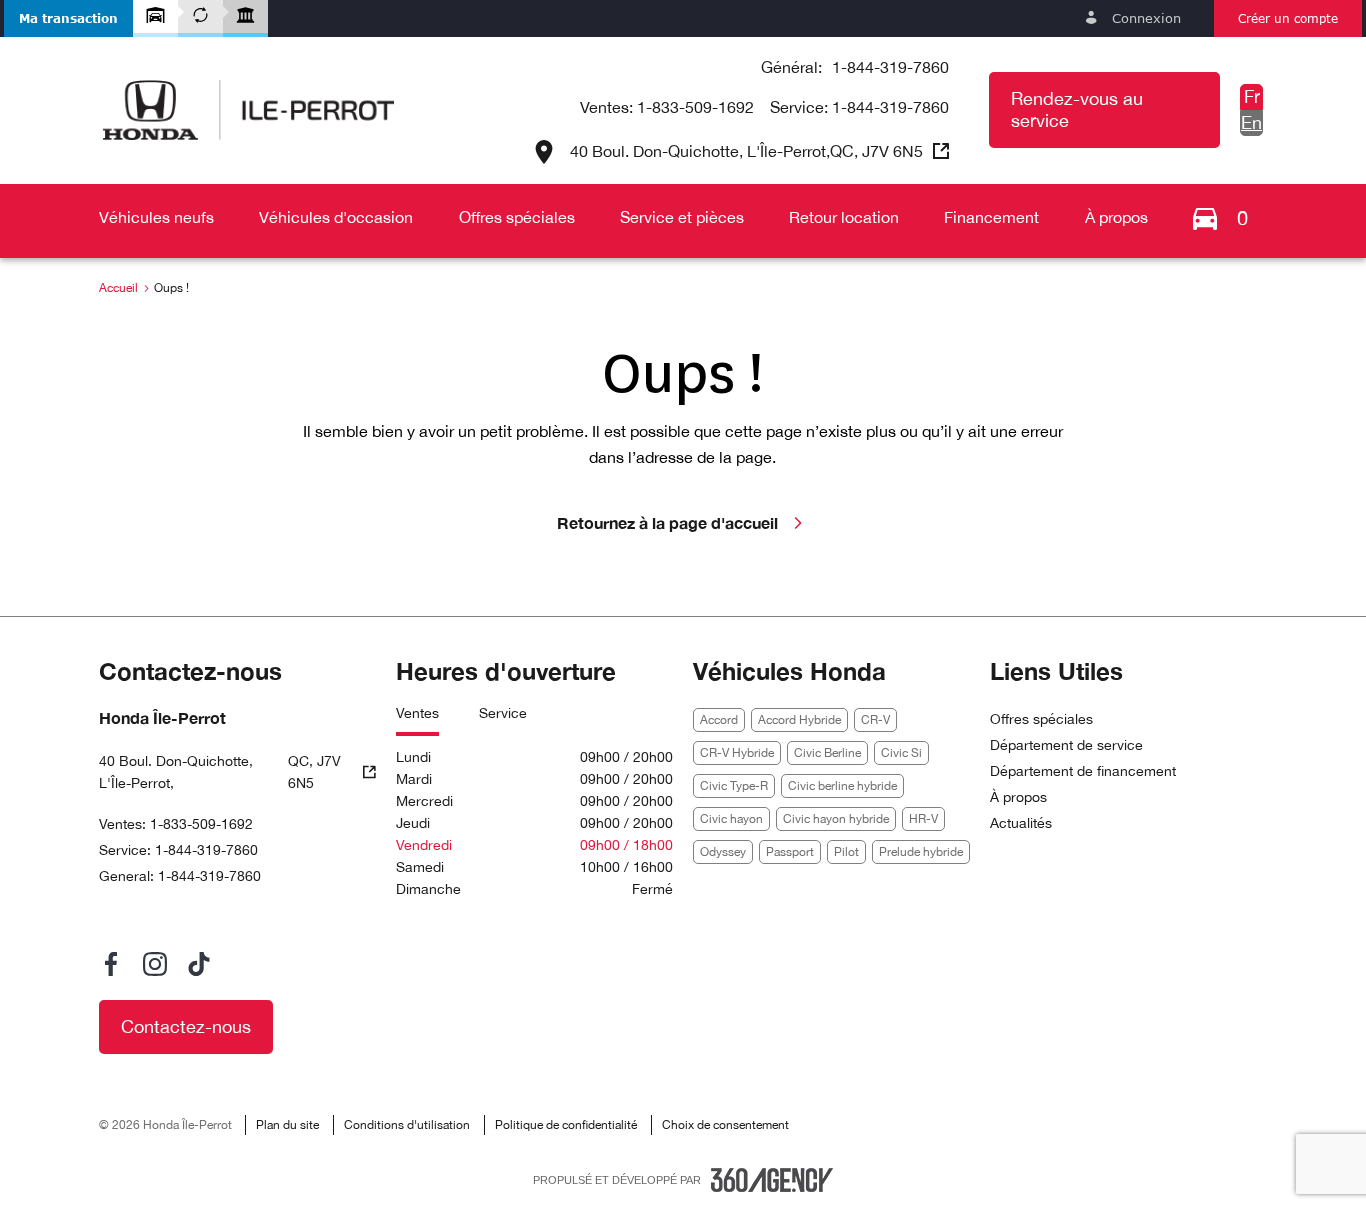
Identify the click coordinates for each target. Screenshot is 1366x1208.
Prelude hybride (921, 852)
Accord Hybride (799, 720)
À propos (1018, 797)
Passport (790, 852)
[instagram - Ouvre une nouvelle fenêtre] (155, 964)
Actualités (1021, 823)
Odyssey (723, 852)
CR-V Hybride (737, 753)
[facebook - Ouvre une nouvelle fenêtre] (111, 964)
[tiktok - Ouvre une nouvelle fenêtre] (199, 964)
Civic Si (901, 753)
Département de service (1066, 745)
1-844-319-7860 (890, 67)
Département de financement (1083, 771)
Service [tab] (503, 713)
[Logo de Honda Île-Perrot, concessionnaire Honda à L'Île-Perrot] (248, 110)
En (1251, 122)
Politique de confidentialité (566, 1125)
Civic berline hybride (842, 786)
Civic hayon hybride (836, 819)
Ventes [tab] (417, 713)
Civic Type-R (734, 786)
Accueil (118, 288)
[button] (68, 18)
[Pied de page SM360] (772, 1180)
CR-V (875, 720)
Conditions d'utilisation (407, 1125)
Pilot (846, 852)
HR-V (923, 819)
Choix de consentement (725, 1125)
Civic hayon (731, 819)
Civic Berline (827, 753)
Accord (719, 720)
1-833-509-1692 (695, 107)
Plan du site (287, 1125)
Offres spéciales (1041, 719)
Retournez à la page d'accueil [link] (667, 522)
